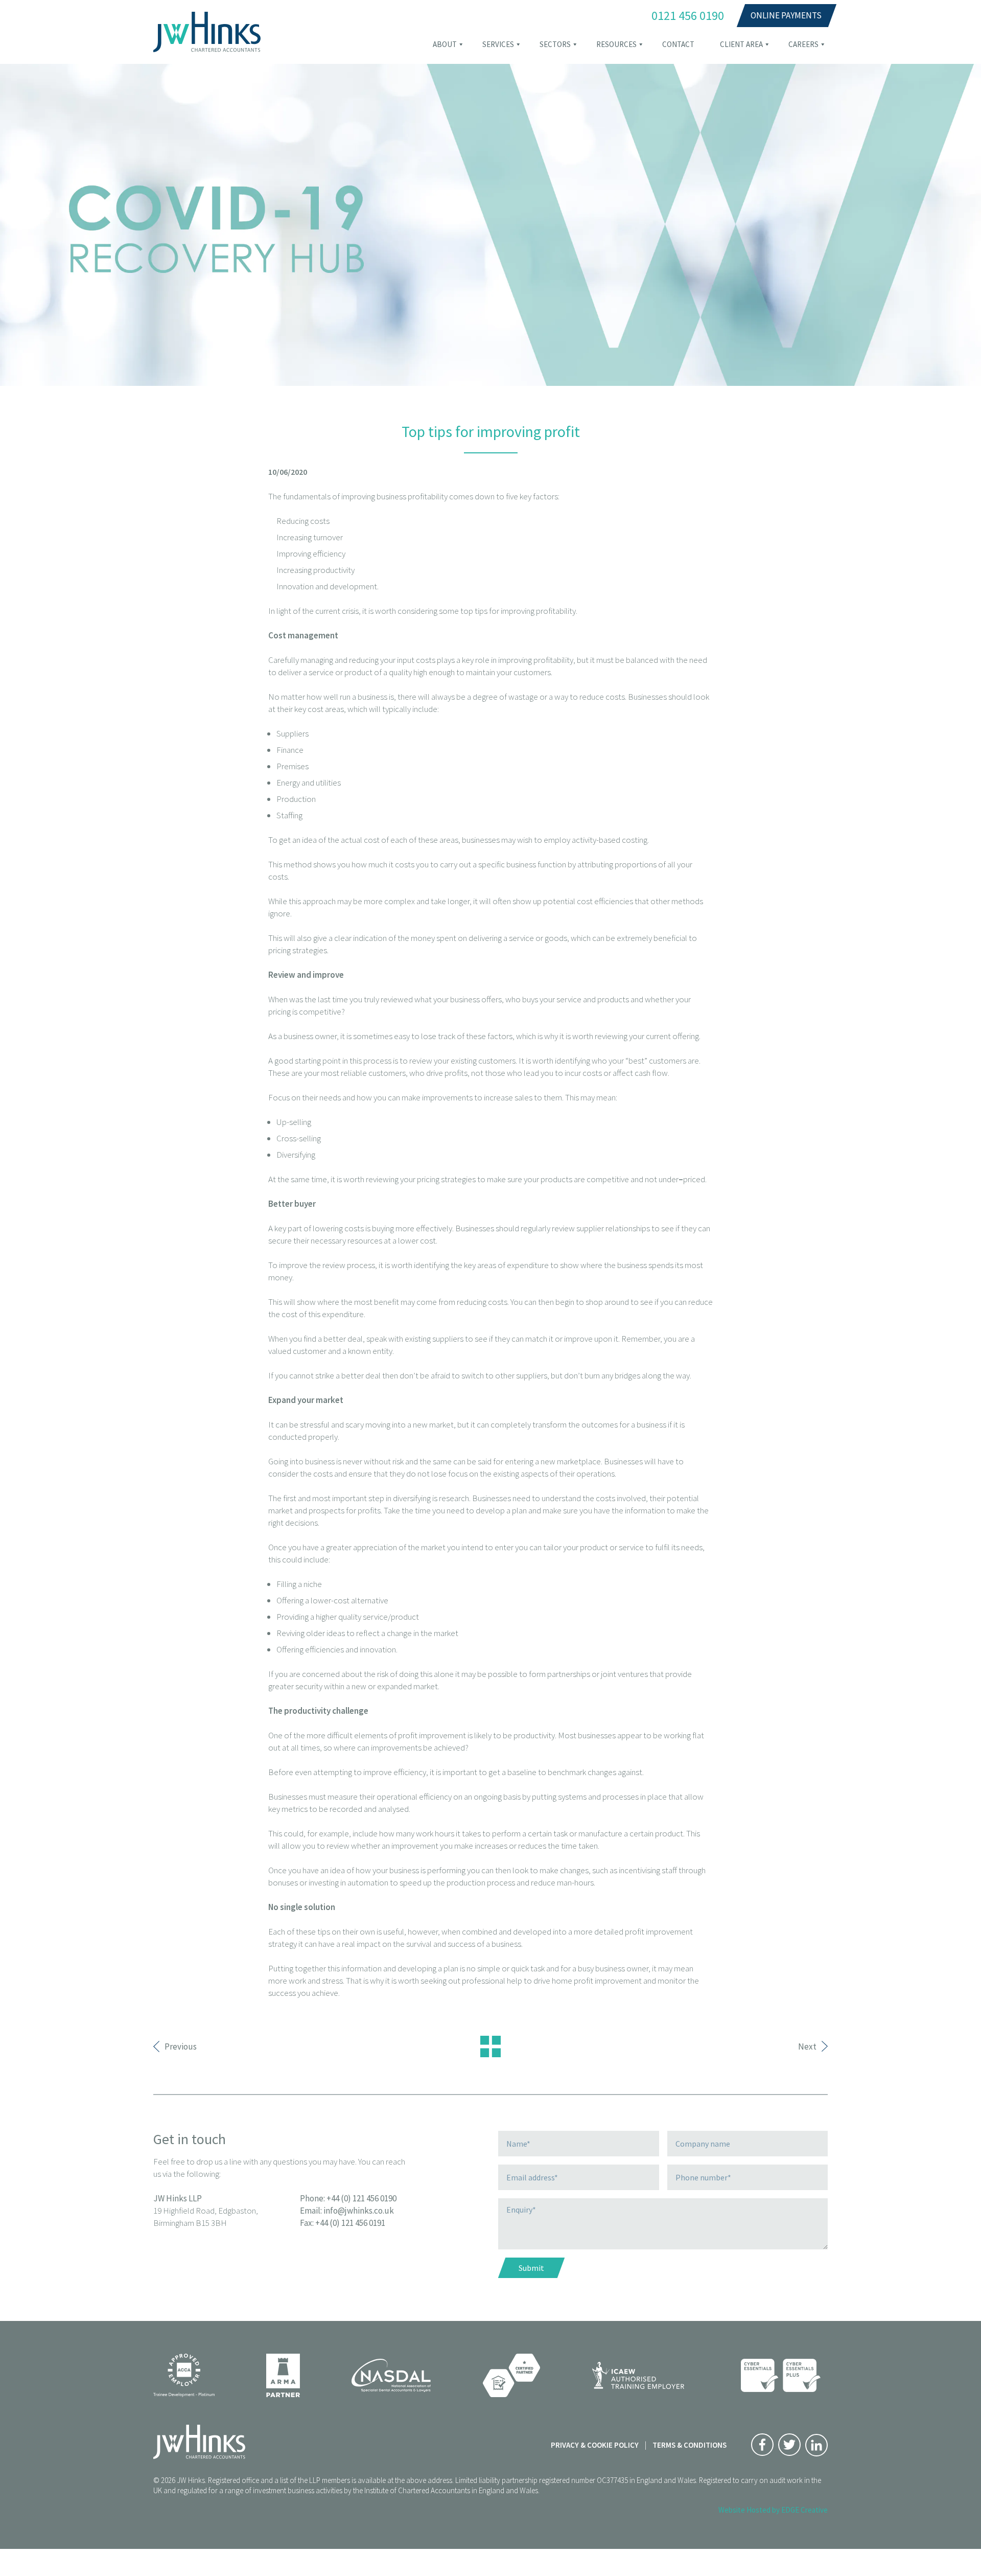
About (445, 44)
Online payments (786, 15)
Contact (678, 44)
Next (807, 2046)
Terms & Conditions (690, 2445)
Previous (181, 2046)
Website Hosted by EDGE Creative (773, 2510)
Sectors (555, 44)
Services (498, 44)
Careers (803, 44)
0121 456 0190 (688, 16)
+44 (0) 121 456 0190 (361, 2198)
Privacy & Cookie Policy (595, 2445)
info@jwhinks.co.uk (359, 2211)
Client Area (741, 44)
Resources (616, 44)
